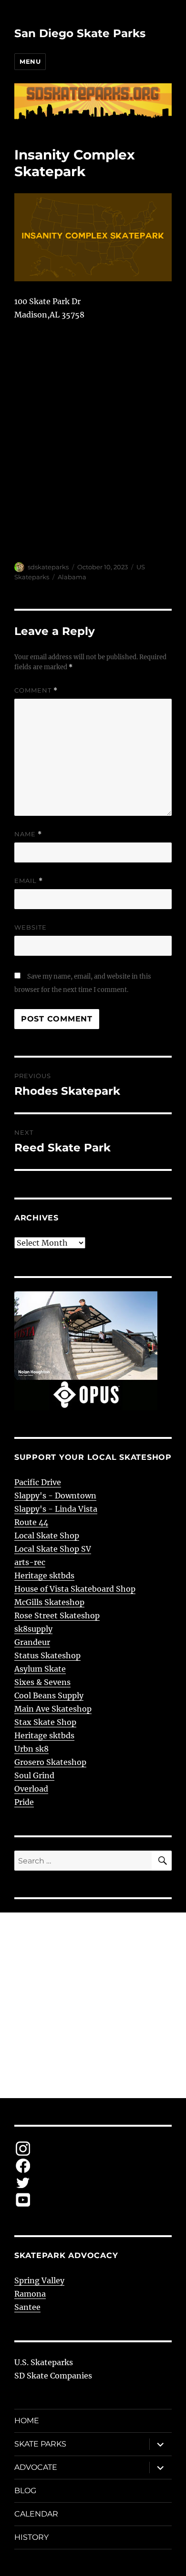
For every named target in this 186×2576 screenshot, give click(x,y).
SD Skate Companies (53, 2376)
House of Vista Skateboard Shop (75, 1589)
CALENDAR (36, 2514)
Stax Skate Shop (45, 1722)
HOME (27, 2421)
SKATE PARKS (40, 2444)
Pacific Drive (38, 1482)
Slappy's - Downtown (55, 1496)
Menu (30, 61)
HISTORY (31, 2537)
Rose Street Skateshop (57, 1615)
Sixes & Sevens (42, 1682)
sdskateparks (48, 567)
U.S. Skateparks (44, 2362)
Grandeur (32, 1642)
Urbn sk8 (31, 1749)
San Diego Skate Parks (80, 33)
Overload (31, 1789)
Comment (36, 690)
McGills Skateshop (49, 1602)
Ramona (30, 2294)
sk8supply (33, 1629)
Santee (27, 2307)
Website (31, 927)
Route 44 (31, 1522)
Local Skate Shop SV (53, 1549)
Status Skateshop (47, 1655)
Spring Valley (39, 2280)
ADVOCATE (36, 2467)
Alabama (72, 577)
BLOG (25, 2491)
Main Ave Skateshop (53, 1709)
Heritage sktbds (44, 1575)
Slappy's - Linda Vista (56, 1509)
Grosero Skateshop (50, 1762)
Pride (24, 1802)
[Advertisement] (93, 2005)
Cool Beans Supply (49, 1695)
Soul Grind (34, 1775)
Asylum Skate (40, 1669)
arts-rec (30, 1562)
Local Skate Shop (47, 1536)
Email (29, 881)
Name (28, 834)
